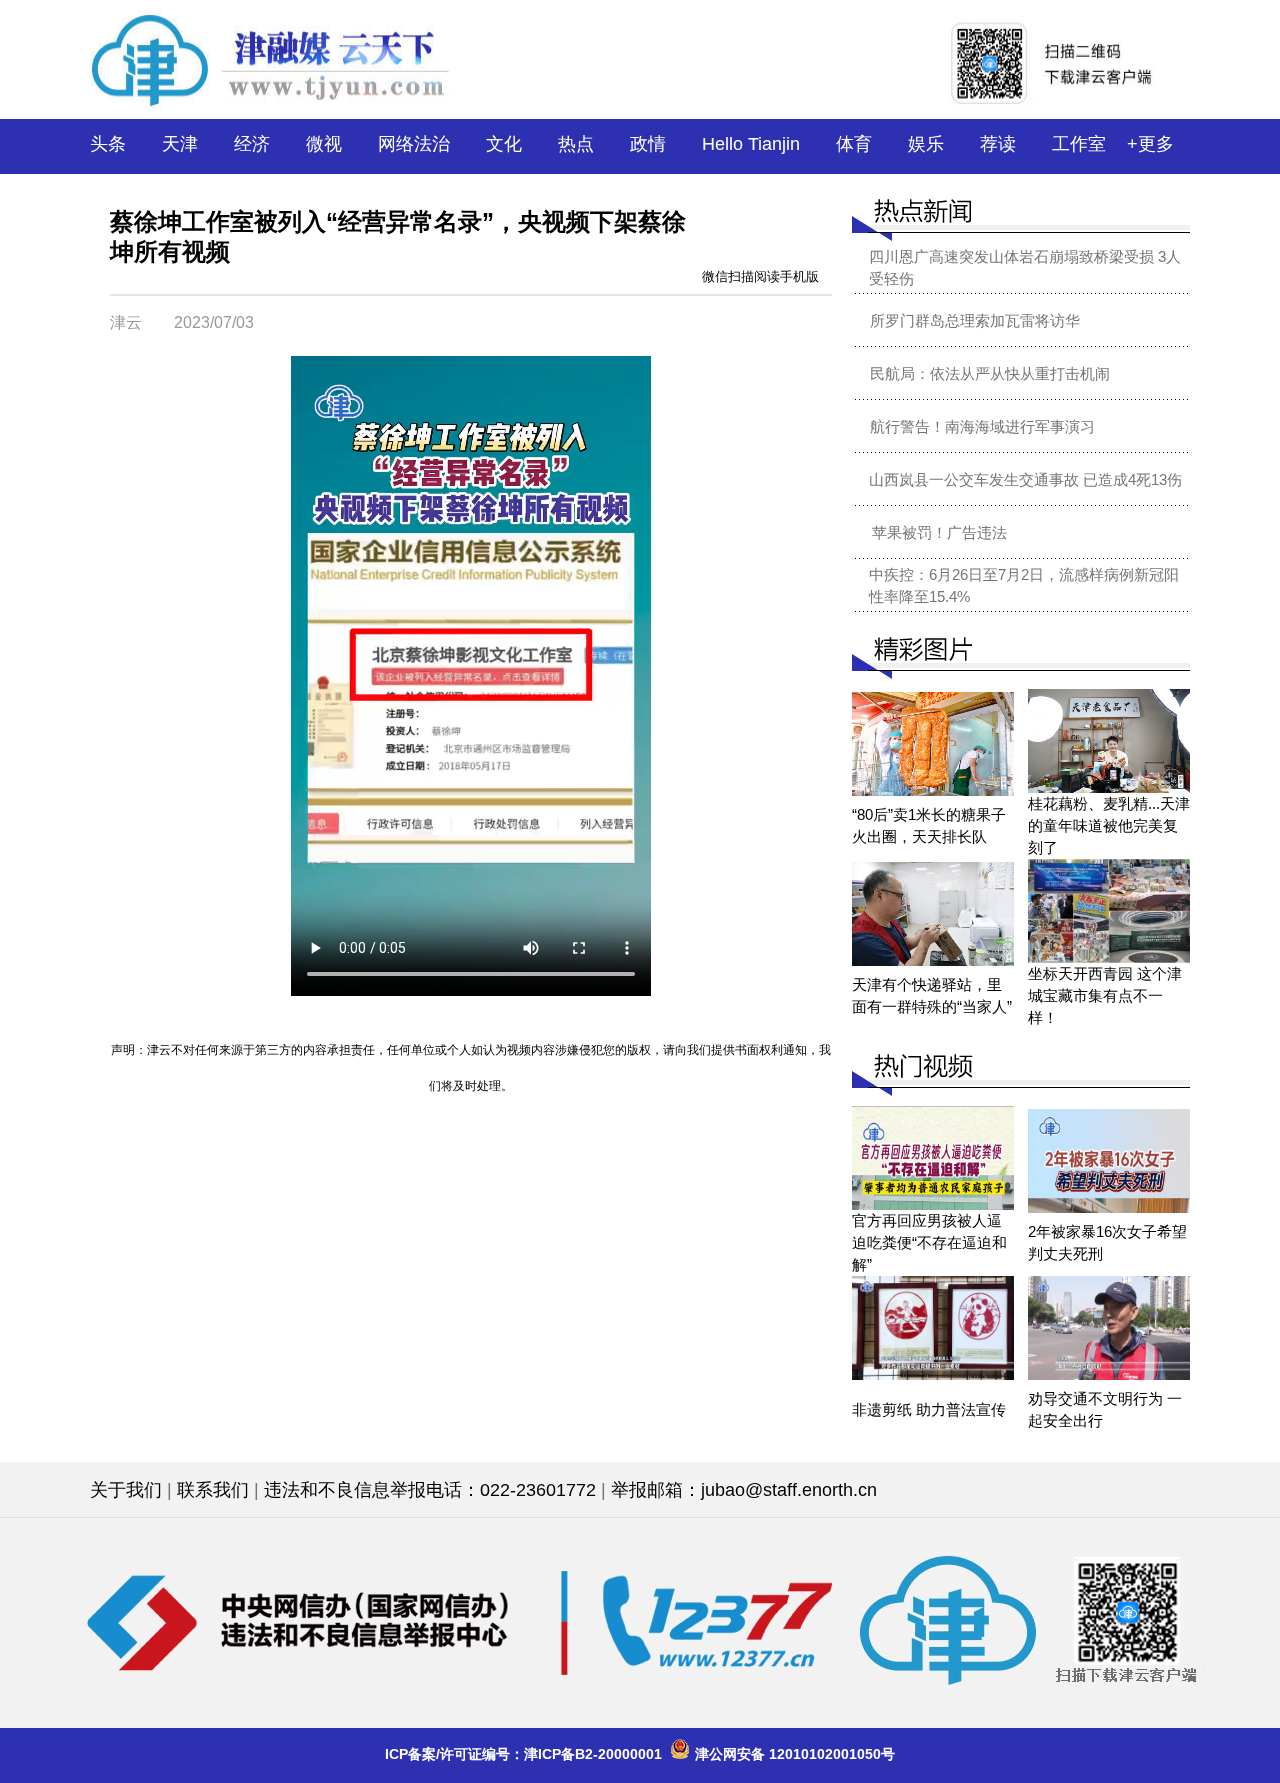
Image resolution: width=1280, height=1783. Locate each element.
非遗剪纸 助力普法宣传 (929, 1409)
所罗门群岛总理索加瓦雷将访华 (975, 320)
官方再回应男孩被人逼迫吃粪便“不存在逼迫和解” (929, 1242)
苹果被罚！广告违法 (939, 532)
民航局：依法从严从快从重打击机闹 (990, 373)
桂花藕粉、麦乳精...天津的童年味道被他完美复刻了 (1109, 825)
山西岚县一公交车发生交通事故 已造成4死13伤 (1025, 479)
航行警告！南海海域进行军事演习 (982, 426)
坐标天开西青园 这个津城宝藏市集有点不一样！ (1105, 995)
